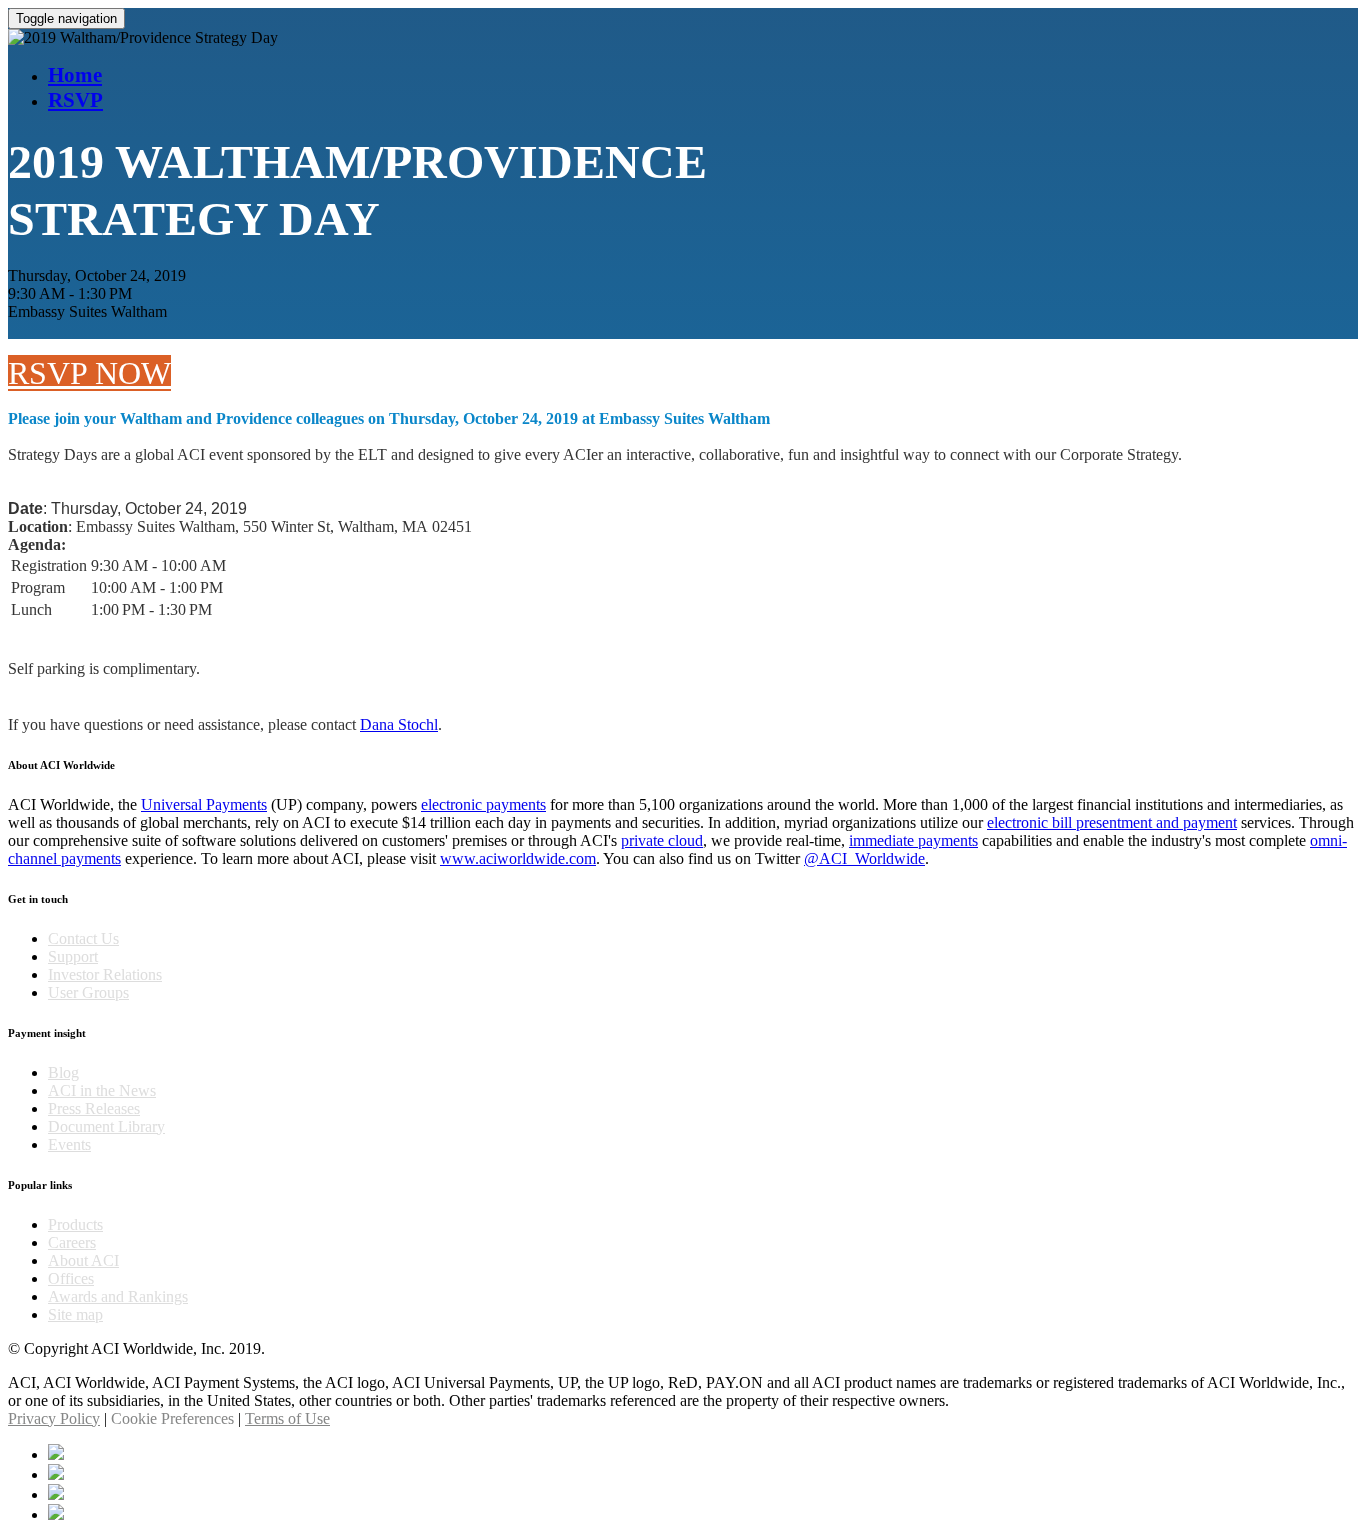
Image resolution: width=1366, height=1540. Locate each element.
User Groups (88, 992)
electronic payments (483, 804)
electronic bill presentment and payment (1112, 822)
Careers (72, 1242)
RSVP (75, 100)
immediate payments (913, 840)
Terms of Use (287, 1418)
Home (75, 75)
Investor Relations (105, 974)
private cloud (662, 840)
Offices (71, 1278)
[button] (89, 373)
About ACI (83, 1260)
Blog (63, 1072)
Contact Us (83, 938)
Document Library (106, 1126)
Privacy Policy (54, 1418)
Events (69, 1144)
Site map (75, 1314)
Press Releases (94, 1108)
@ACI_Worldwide (864, 858)
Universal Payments (204, 804)
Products (75, 1224)
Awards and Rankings (118, 1296)
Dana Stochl (399, 724)
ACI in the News (102, 1090)
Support (73, 956)
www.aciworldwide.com (518, 858)
